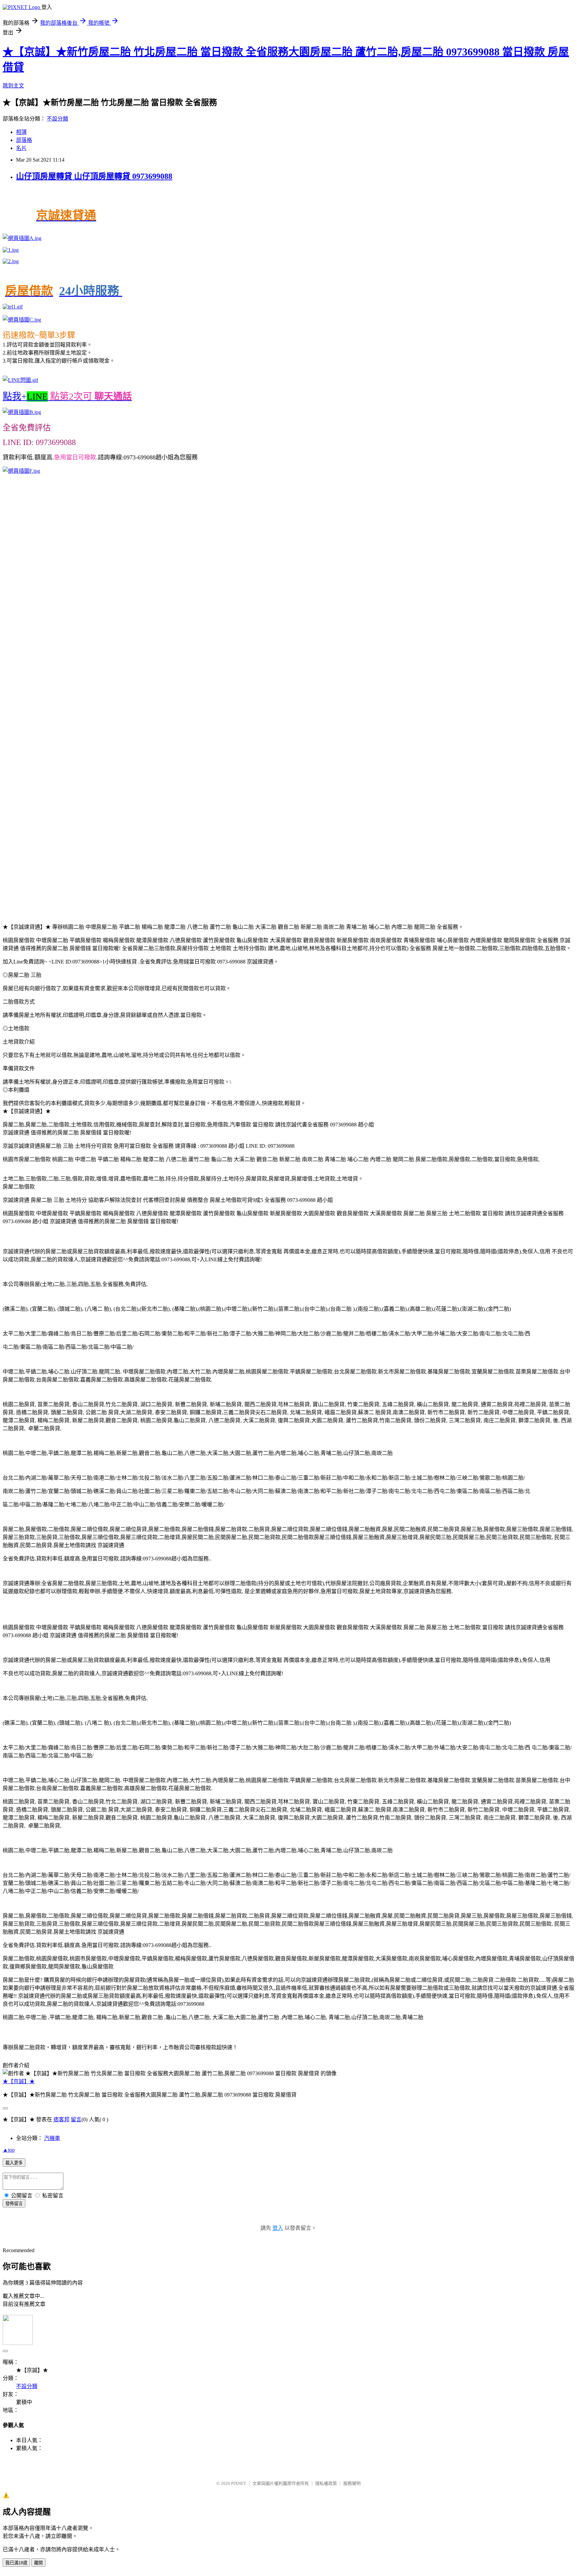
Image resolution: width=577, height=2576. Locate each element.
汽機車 (52, 2138)
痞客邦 (61, 2119)
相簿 (21, 132)
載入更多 (14, 2163)
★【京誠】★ (19, 2081)
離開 (38, 2563)
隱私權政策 (326, 2483)
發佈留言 (14, 2204)
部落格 (24, 140)
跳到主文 (13, 86)
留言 (76, 2119)
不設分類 (57, 119)
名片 (21, 148)
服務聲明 (352, 2483)
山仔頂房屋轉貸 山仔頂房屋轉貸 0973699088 (94, 176)
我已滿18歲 (16, 2563)
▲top (9, 2150)
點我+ (67, 396)
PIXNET (239, 2483)
